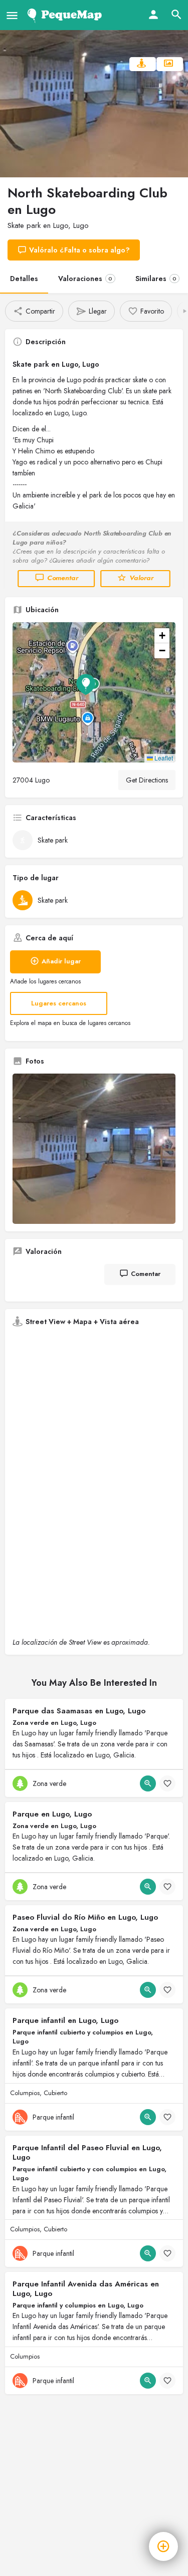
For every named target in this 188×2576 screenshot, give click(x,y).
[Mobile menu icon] (12, 15)
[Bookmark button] (167, 1783)
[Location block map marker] (86, 684)
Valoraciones (85, 279)
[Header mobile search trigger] (176, 15)
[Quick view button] (148, 1783)
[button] (94, 692)
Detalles (24, 279)
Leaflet (163, 758)
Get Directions (147, 780)
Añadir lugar (61, 961)
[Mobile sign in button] (153, 15)
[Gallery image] (94, 1149)
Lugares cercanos (59, 1003)
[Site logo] (66, 15)
